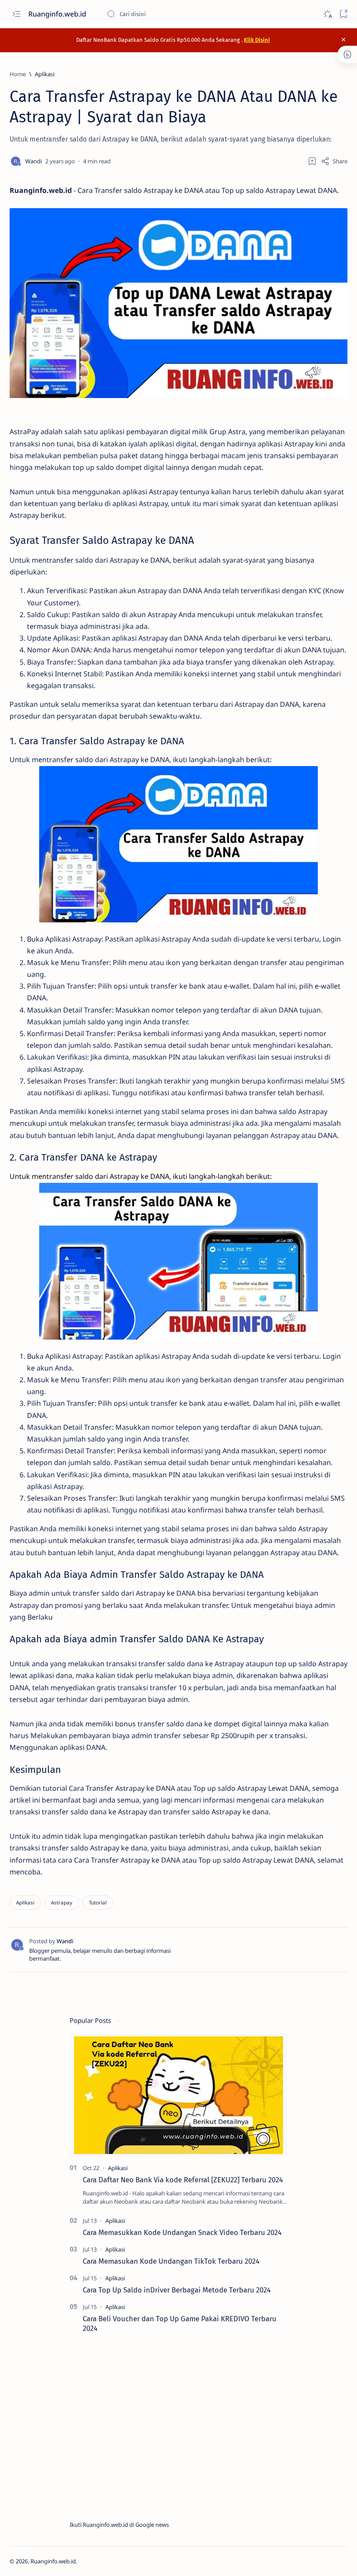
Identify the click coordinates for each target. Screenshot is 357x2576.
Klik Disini (257, 40)
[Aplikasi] (25, 1902)
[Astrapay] (62, 1902)
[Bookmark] (343, 14)
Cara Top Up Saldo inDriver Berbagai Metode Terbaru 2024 (177, 2290)
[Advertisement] (178, 2427)
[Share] (334, 161)
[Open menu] (16, 14)
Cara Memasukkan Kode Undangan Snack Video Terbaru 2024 (182, 2232)
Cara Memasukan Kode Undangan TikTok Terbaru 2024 (171, 2261)
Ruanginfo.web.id (58, 14)
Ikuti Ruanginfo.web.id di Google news (119, 2525)
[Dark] (327, 14)
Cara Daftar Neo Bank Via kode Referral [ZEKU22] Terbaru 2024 (183, 2180)
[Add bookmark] (312, 161)
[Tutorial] (98, 1902)
